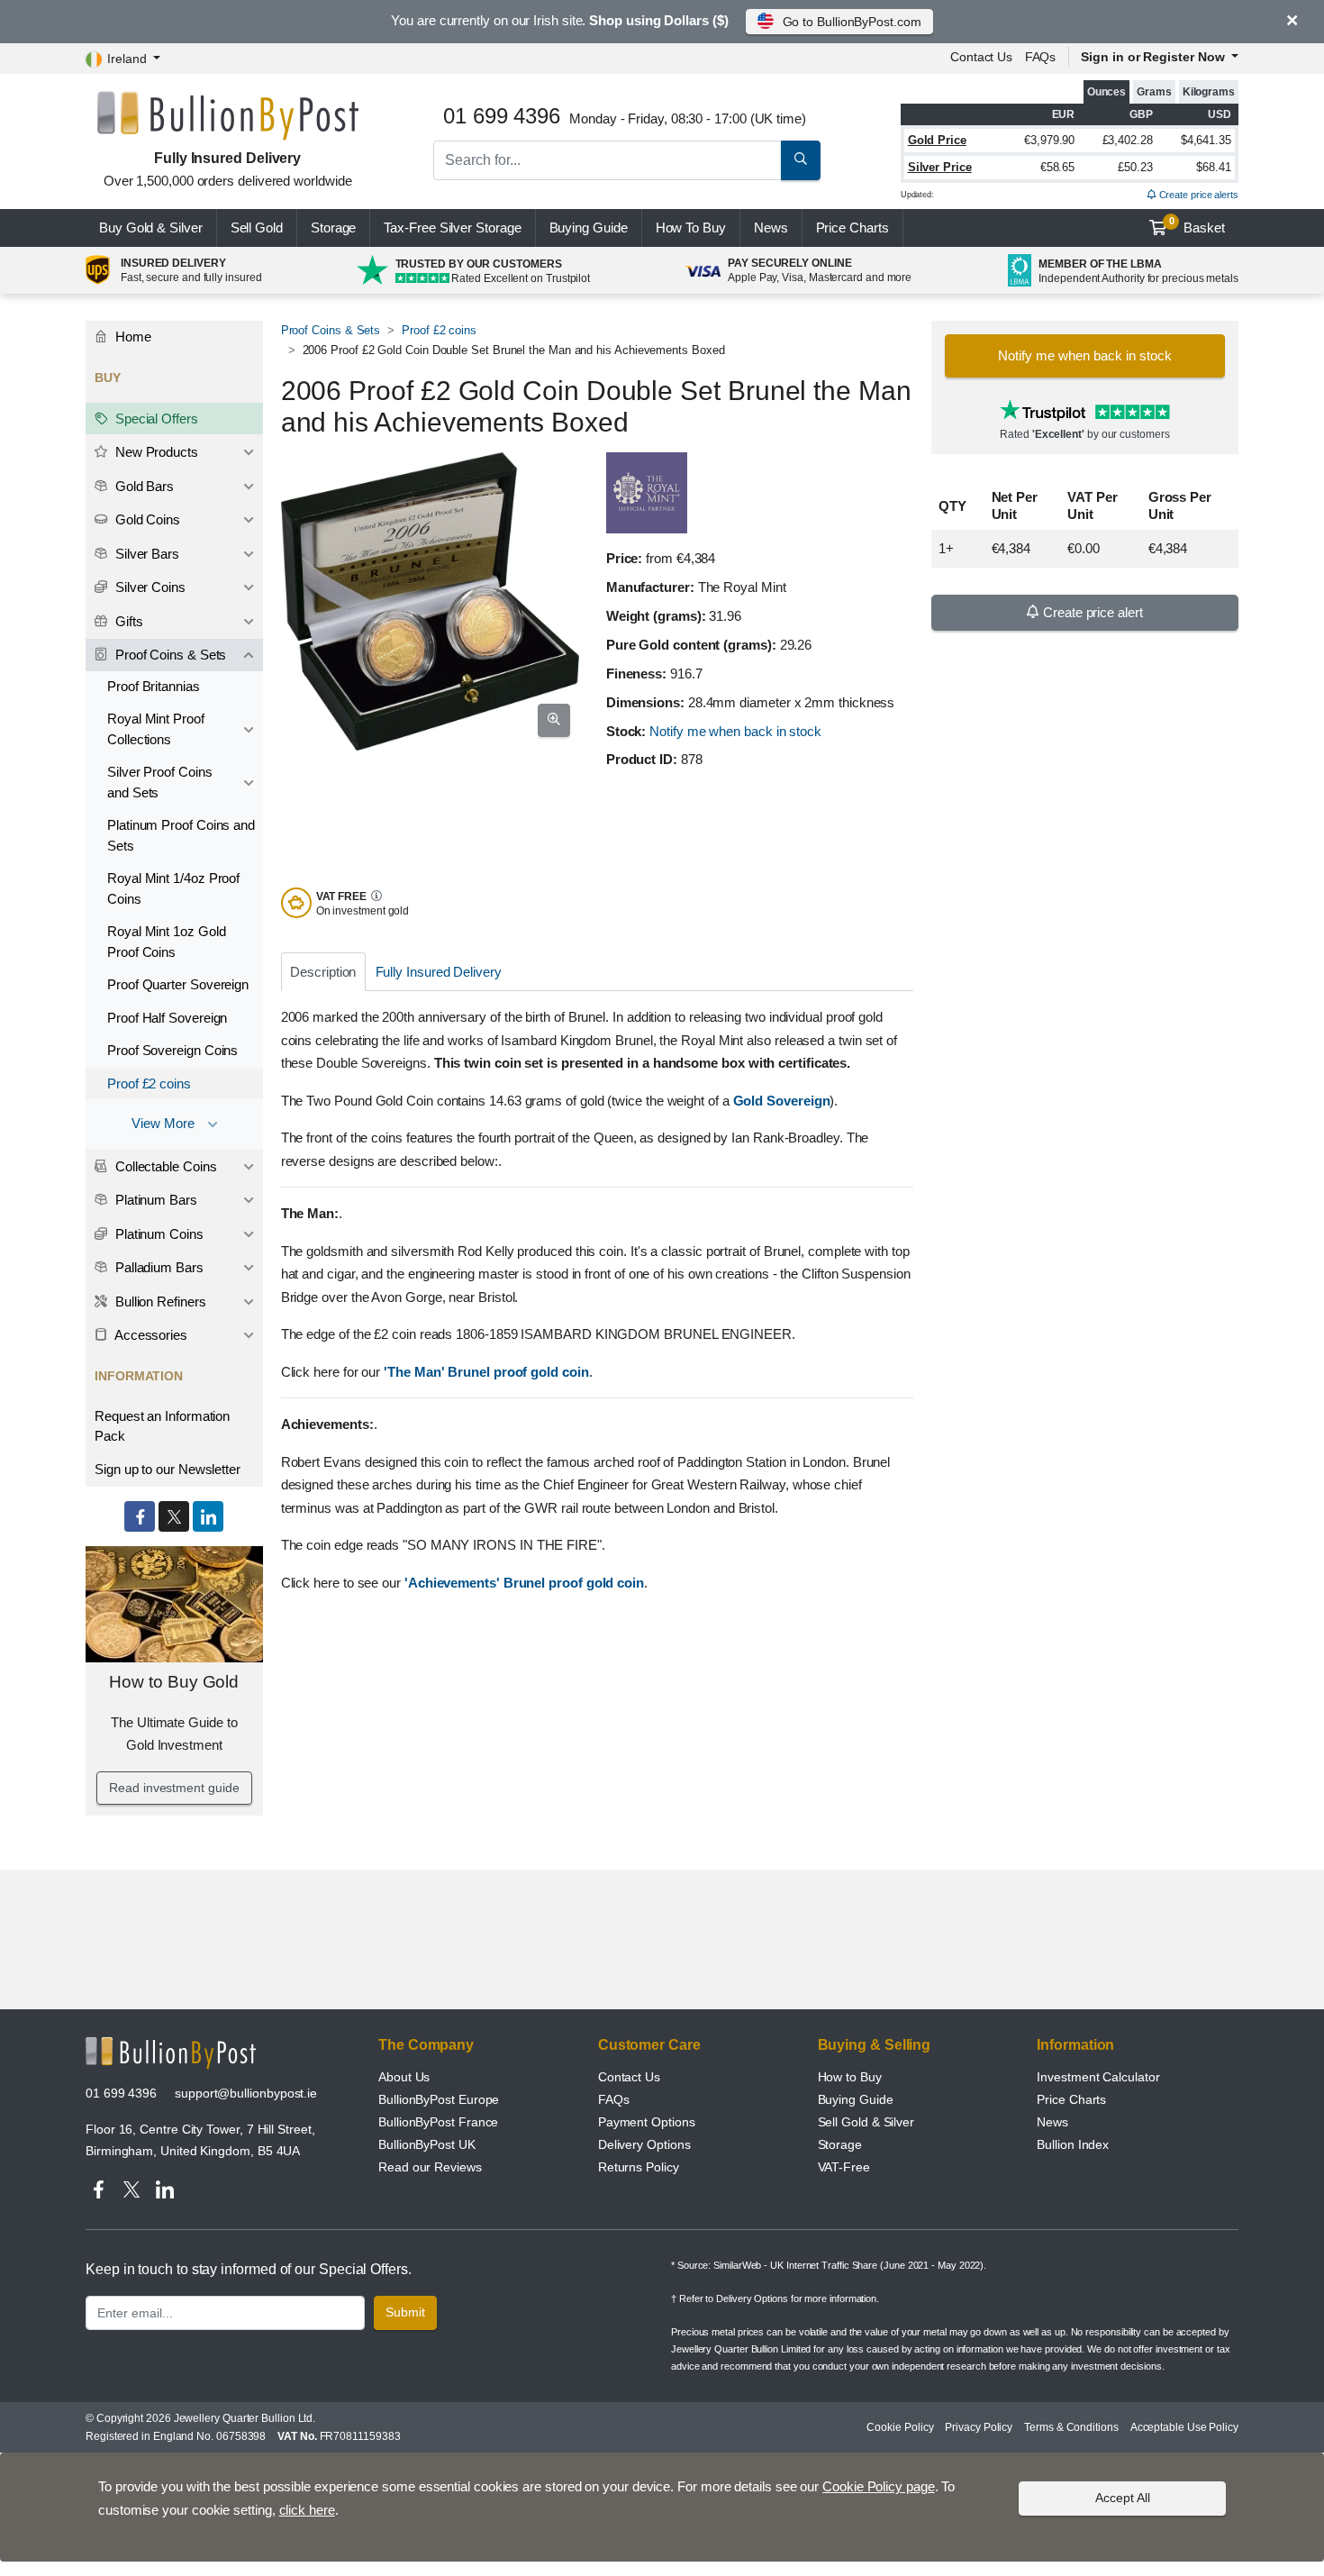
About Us (404, 2077)
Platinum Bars (154, 1200)
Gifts (127, 621)
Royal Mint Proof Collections (156, 729)
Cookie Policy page (879, 2486)
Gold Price (937, 140)
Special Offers (155, 419)
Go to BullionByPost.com (852, 22)
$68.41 (1214, 167)
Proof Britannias (154, 686)
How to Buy (850, 2077)
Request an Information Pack (162, 1426)
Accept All (1123, 2498)
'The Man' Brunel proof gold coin (486, 1372)
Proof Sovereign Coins (172, 1050)
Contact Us (629, 2077)
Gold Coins (146, 519)
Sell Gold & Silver (866, 2122)
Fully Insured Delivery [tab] (439, 972)
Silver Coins (149, 587)
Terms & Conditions (1071, 2427)
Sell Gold (257, 228)
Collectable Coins (164, 1166)
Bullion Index (1073, 2144)
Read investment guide (174, 1788)
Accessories (150, 1335)
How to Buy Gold (174, 1682)
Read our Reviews (430, 2167)
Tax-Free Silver (452, 228)
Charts (852, 228)
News (771, 228)
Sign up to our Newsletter (168, 1469)
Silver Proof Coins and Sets (160, 782)
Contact (981, 57)
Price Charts (1071, 2099)
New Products (155, 452)
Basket (1197, 225)
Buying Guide (589, 228)
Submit (405, 2312)
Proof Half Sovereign (167, 1018)
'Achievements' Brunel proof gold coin (524, 1583)
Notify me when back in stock (735, 731)
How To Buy (691, 228)
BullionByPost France (438, 2122)
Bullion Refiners (159, 1302)
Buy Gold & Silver (151, 228)
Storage (333, 228)
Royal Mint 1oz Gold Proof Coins (166, 942)
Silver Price (940, 167)
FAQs (1041, 57)
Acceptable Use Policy (1184, 2427)
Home (131, 337)
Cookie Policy (900, 2427)
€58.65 (1058, 167)
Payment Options (647, 2122)
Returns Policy (639, 2167)
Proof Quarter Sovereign (178, 984)
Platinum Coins (158, 1234)
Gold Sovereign (782, 1101)
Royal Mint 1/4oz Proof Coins (173, 888)
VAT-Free (844, 2167)
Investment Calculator (1098, 2077)
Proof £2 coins (439, 330)
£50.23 (1135, 167)
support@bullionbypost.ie (246, 2093)
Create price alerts (1197, 195)
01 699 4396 (121, 2093)
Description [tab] (323, 972)
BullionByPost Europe (439, 2099)
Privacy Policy (979, 2427)
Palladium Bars (158, 1267)
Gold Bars (143, 486)
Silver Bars (145, 554)
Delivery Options (644, 2144)
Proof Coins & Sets (331, 330)
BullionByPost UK (427, 2144)
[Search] (801, 160)
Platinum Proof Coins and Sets (181, 835)
